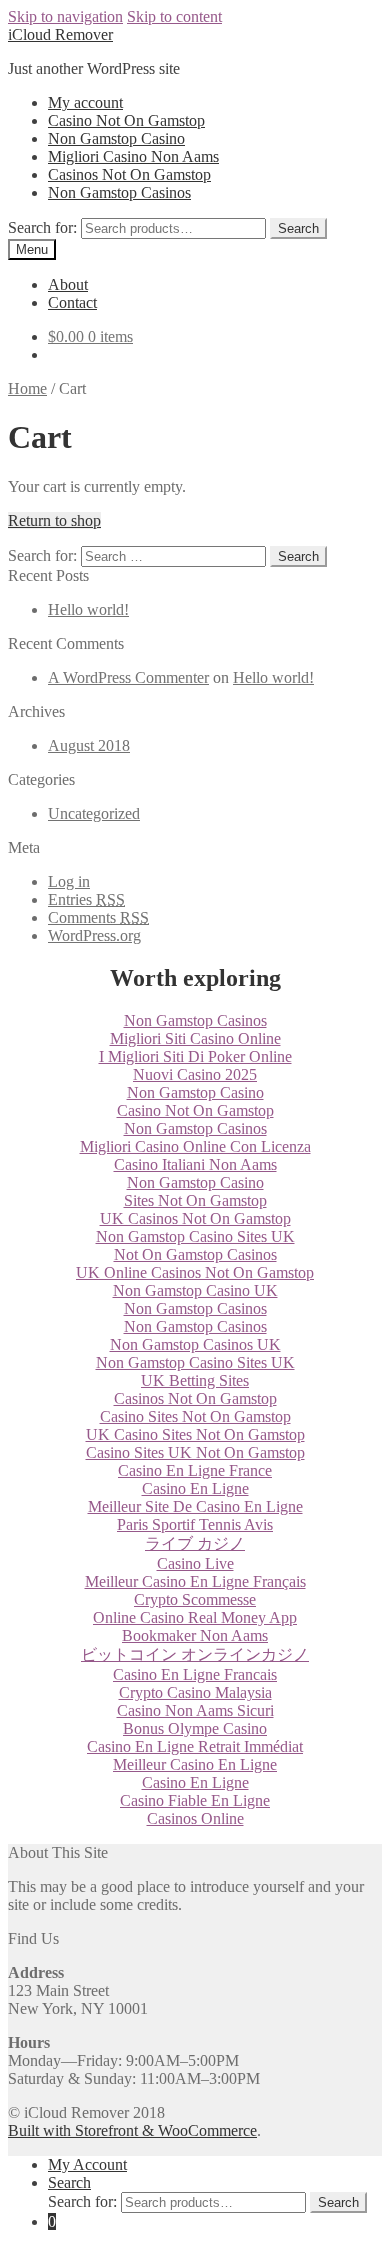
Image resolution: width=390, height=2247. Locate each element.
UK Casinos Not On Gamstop (195, 1218)
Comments (98, 917)
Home (27, 388)
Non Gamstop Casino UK (195, 1290)
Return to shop (54, 520)
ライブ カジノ (195, 1543)
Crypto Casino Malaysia (195, 1692)
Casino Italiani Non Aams (195, 1164)
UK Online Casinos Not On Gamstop (195, 1272)
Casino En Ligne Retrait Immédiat (195, 1746)
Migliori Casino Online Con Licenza (195, 1146)
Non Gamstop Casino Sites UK (195, 1236)
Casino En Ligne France (195, 1470)
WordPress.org (94, 935)
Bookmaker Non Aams (195, 1635)
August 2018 (89, 745)
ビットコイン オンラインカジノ (195, 1654)
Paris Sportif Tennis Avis (195, 1524)
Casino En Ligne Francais (195, 1674)
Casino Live (195, 1563)
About (68, 284)
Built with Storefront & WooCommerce (132, 2130)
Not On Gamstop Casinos (195, 1254)
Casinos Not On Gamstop (129, 174)
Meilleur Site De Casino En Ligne (195, 1506)
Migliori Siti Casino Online (195, 1038)
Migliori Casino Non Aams (133, 156)
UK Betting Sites (195, 1380)
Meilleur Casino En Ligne (195, 1764)
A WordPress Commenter (128, 677)
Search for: (42, 227)
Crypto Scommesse (195, 1599)
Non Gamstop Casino (116, 138)
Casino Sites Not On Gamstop (195, 1416)
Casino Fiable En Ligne (195, 1800)
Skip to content (174, 16)
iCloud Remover (60, 34)
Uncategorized (94, 813)
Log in (69, 881)
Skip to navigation (65, 16)
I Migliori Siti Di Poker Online (195, 1056)
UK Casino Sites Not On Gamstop (195, 1434)
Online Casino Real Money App (195, 1617)
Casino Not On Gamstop (126, 120)
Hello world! (88, 609)
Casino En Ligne (195, 1488)
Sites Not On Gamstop (195, 1200)
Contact (72, 302)
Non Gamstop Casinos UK (195, 1344)
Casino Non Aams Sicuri (195, 1710)
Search (298, 228)
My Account (87, 2164)
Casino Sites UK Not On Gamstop (195, 1452)
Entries (86, 899)
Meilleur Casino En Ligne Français (195, 1581)
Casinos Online (195, 1818)
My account (85, 102)
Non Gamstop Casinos (119, 192)
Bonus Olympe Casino (195, 1728)
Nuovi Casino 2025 (195, 1074)
